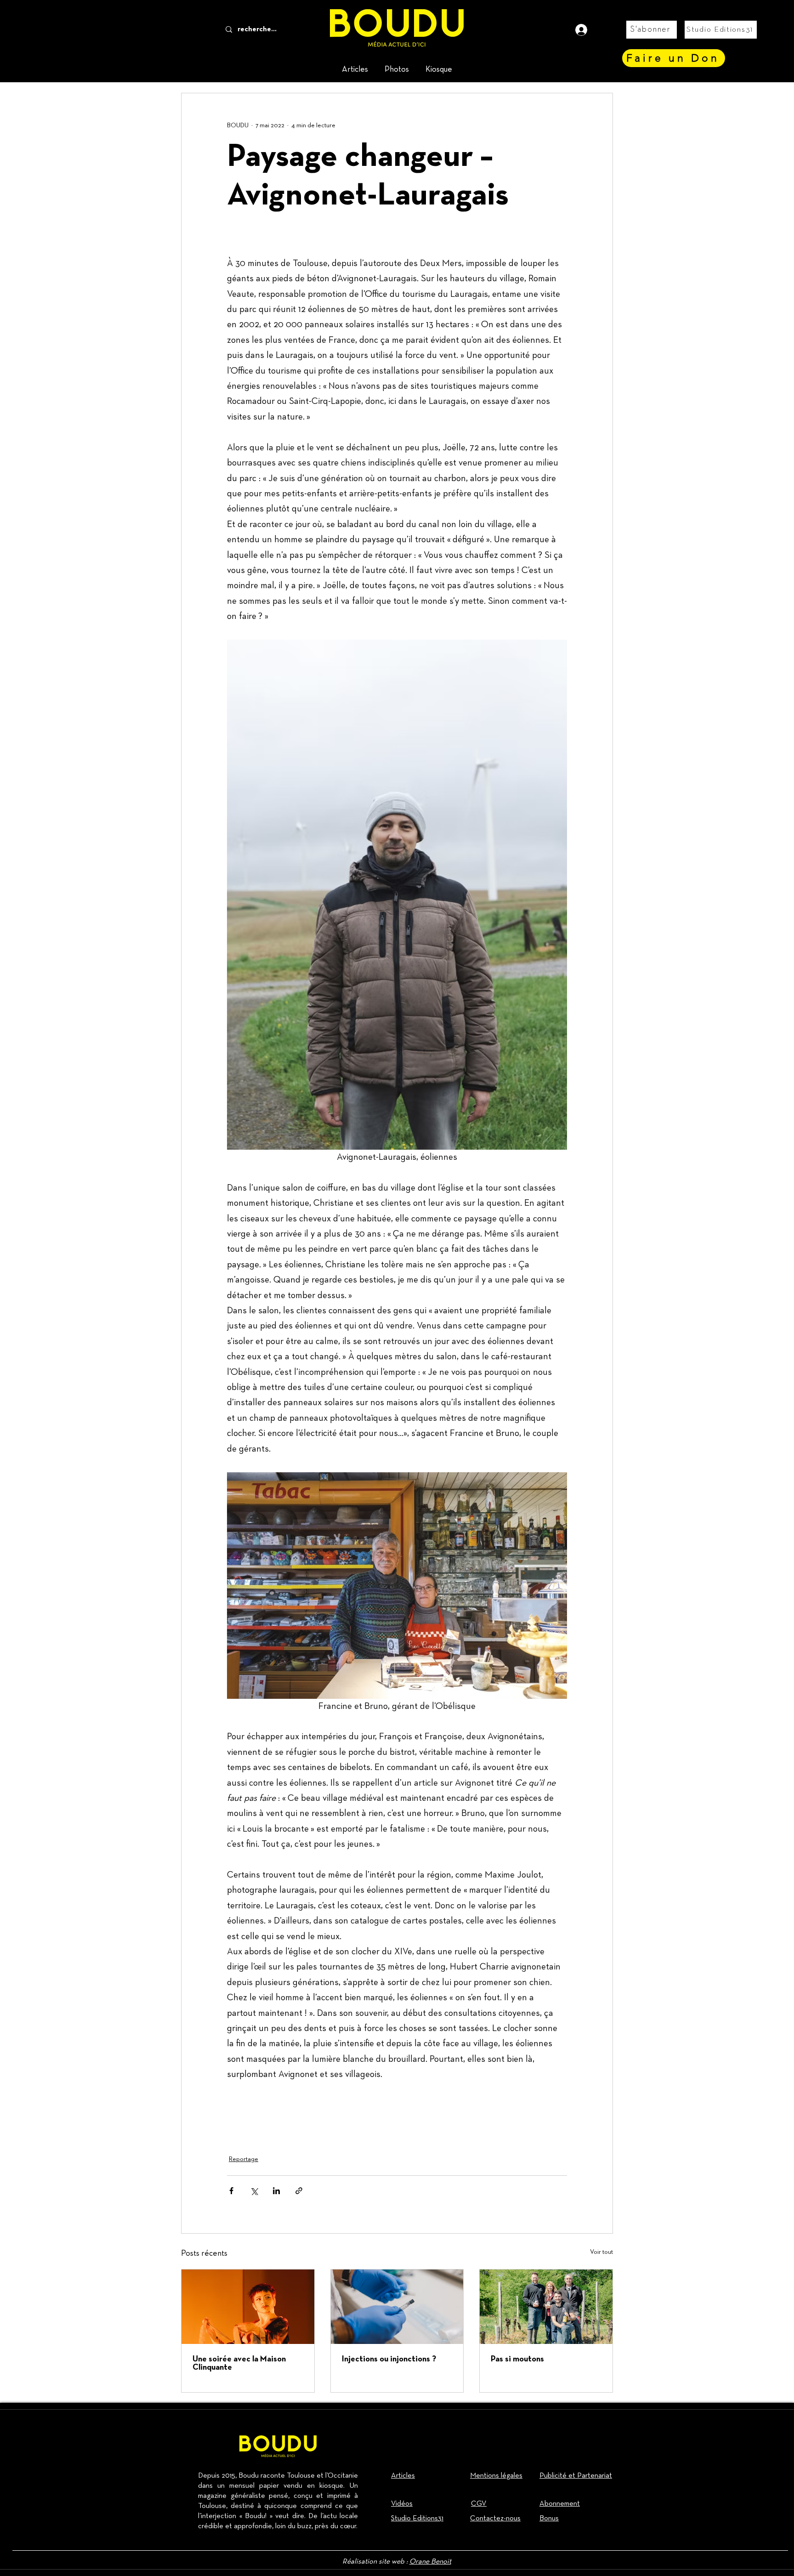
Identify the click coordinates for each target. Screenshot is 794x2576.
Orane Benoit (430, 2562)
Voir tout (601, 2252)
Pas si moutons (517, 2359)
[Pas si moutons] (546, 2307)
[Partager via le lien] (299, 2191)
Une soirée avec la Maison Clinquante (239, 2363)
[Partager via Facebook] (231, 2191)
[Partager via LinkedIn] (276, 2191)
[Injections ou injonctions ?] (397, 2307)
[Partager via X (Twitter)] (254, 2191)
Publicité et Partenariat (576, 2476)
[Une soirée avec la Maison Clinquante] (248, 2307)
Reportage (244, 2159)
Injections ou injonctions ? (389, 2359)
